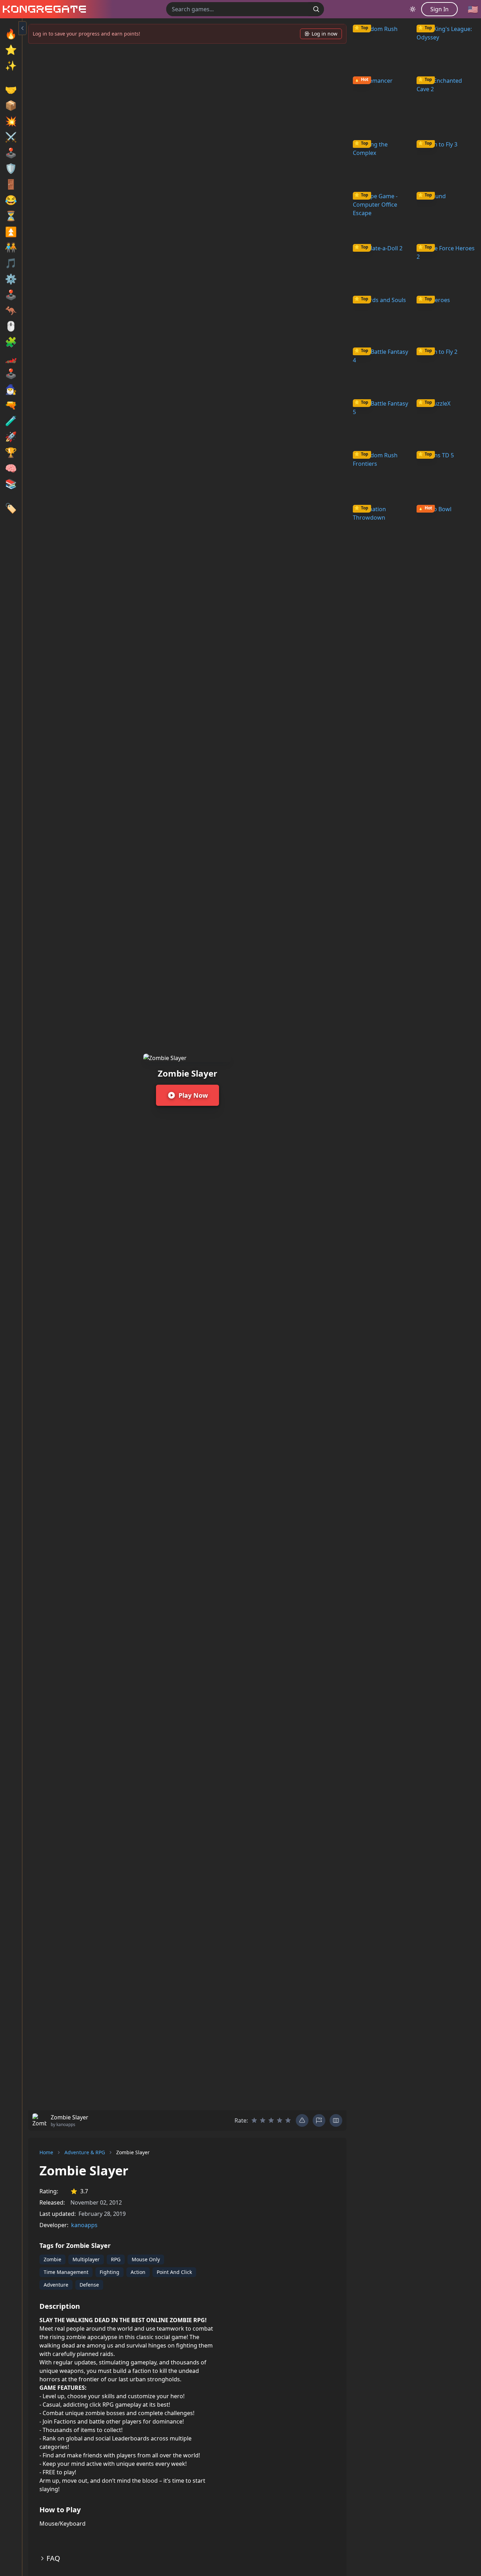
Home (46, 2152)
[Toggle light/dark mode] (413, 9)
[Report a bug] (302, 2120)
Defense (89, 2285)
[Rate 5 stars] (288, 2120)
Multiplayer (86, 2259)
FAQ (53, 2558)
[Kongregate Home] (43, 9)
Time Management (66, 2272)
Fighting (110, 2272)
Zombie (52, 2259)
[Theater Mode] (336, 2120)
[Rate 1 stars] (254, 2120)
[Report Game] (319, 2120)
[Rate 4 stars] (280, 2120)
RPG (116, 2259)
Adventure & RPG (85, 2152)
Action (138, 2272)
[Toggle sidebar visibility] (23, 28)
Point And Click (174, 2272)
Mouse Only (146, 2259)
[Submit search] (316, 9)
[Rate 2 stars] (263, 2120)
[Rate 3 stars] (271, 2120)
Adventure (56, 2285)
